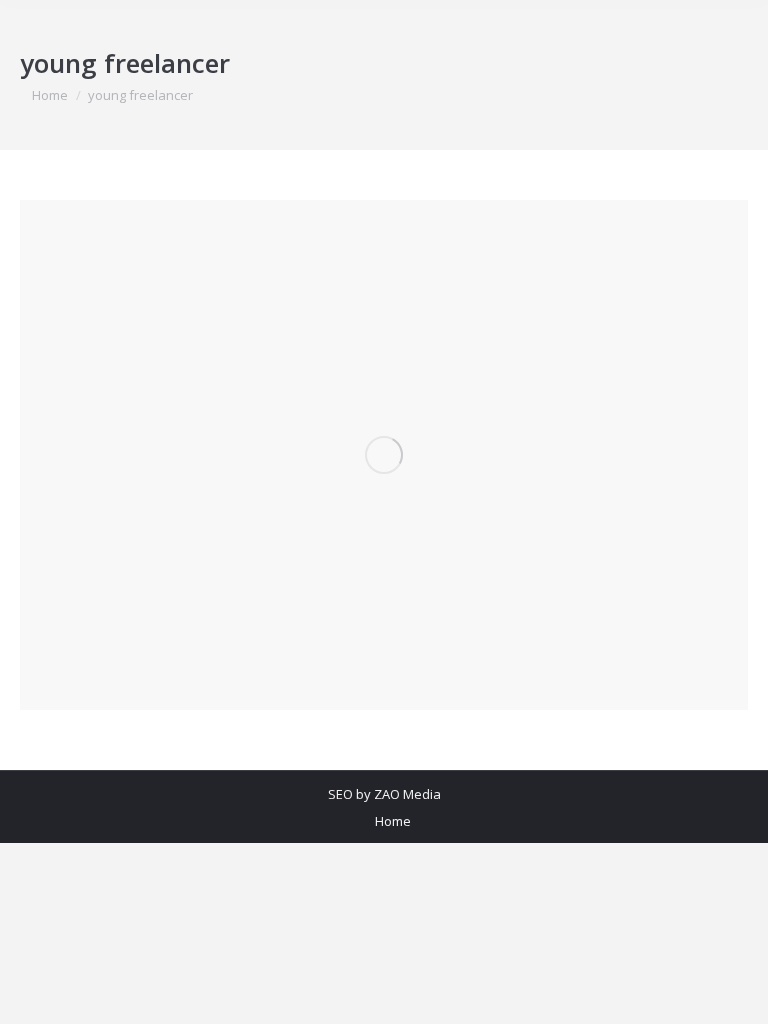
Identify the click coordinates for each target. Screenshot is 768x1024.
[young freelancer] (384, 455)
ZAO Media (407, 794)
